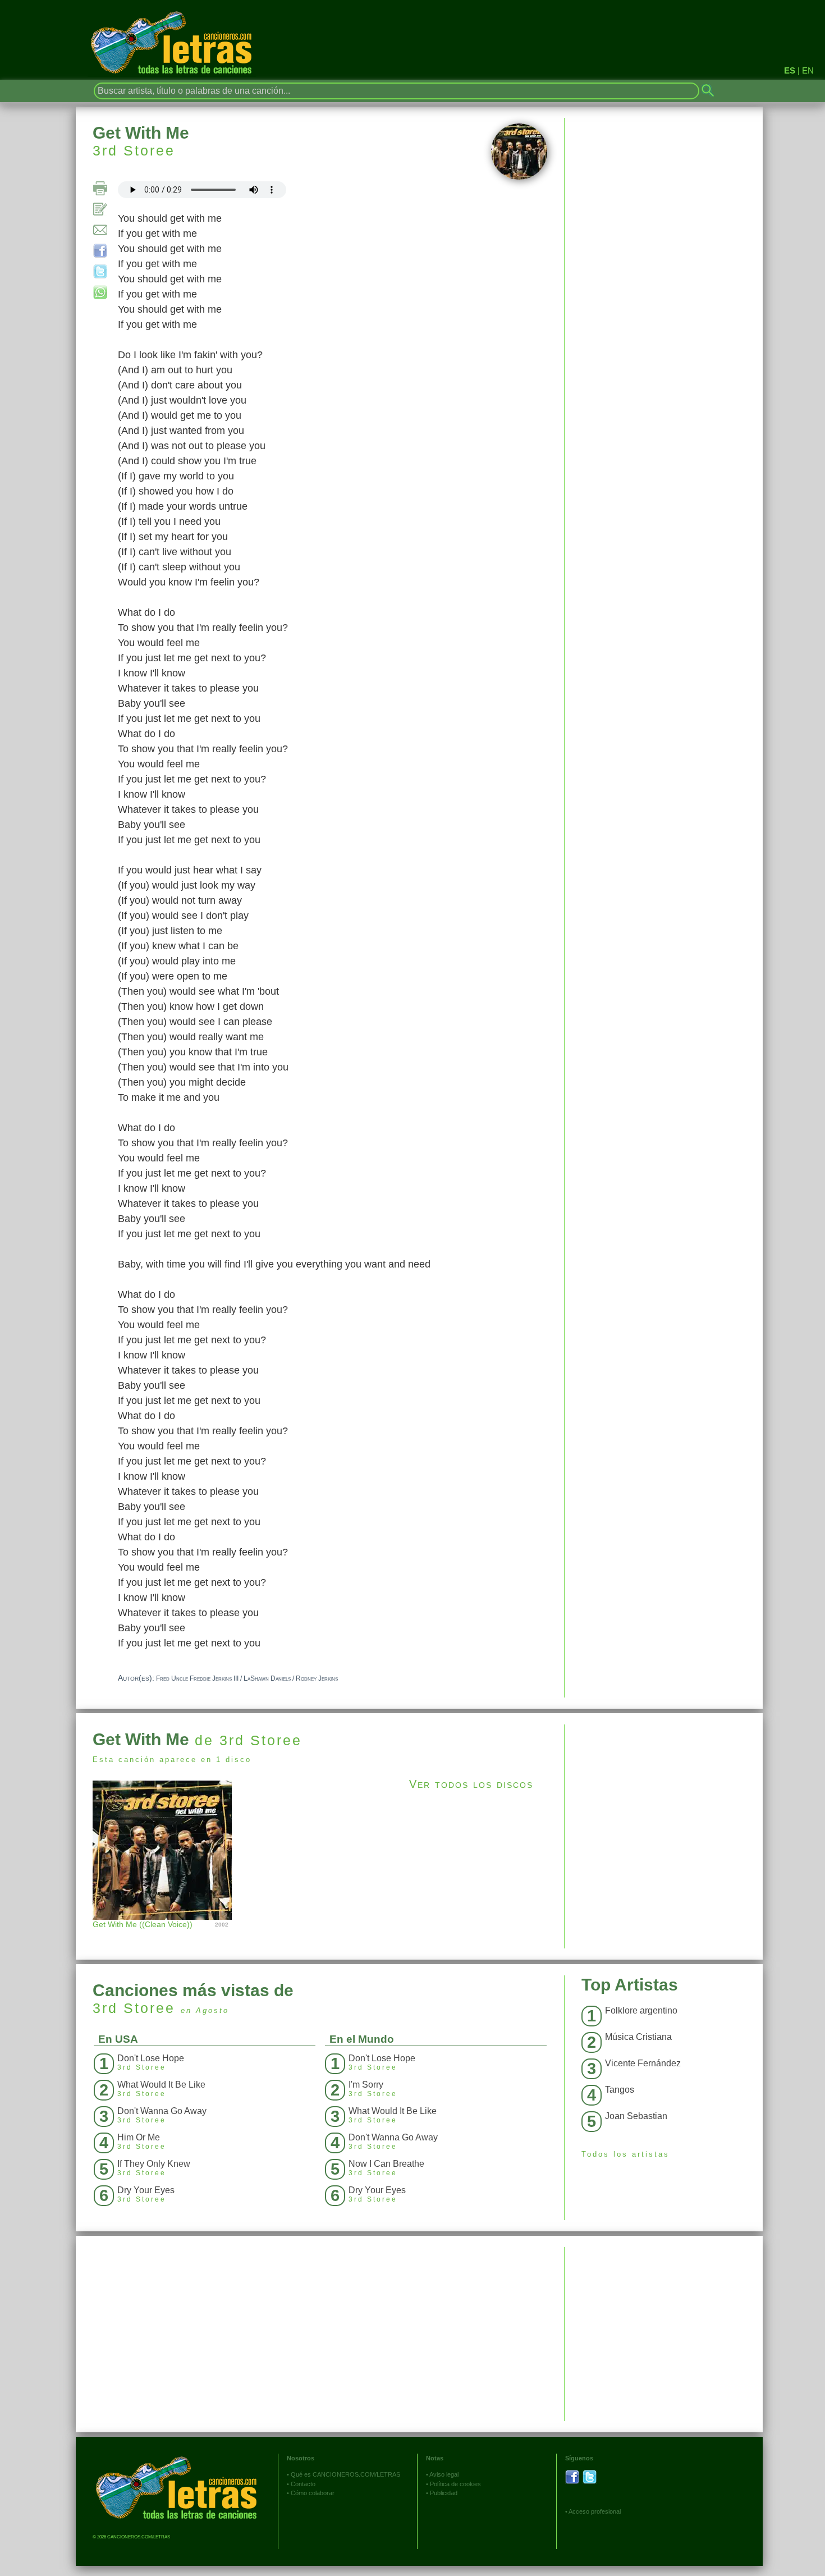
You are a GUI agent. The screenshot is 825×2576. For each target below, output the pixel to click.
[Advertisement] (664, 1803)
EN (808, 70)
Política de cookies (455, 2484)
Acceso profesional (595, 2511)
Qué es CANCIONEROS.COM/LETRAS (345, 2474)
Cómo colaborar (313, 2493)
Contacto (303, 2484)
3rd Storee (134, 150)
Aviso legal (444, 2474)
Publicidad (444, 2493)
